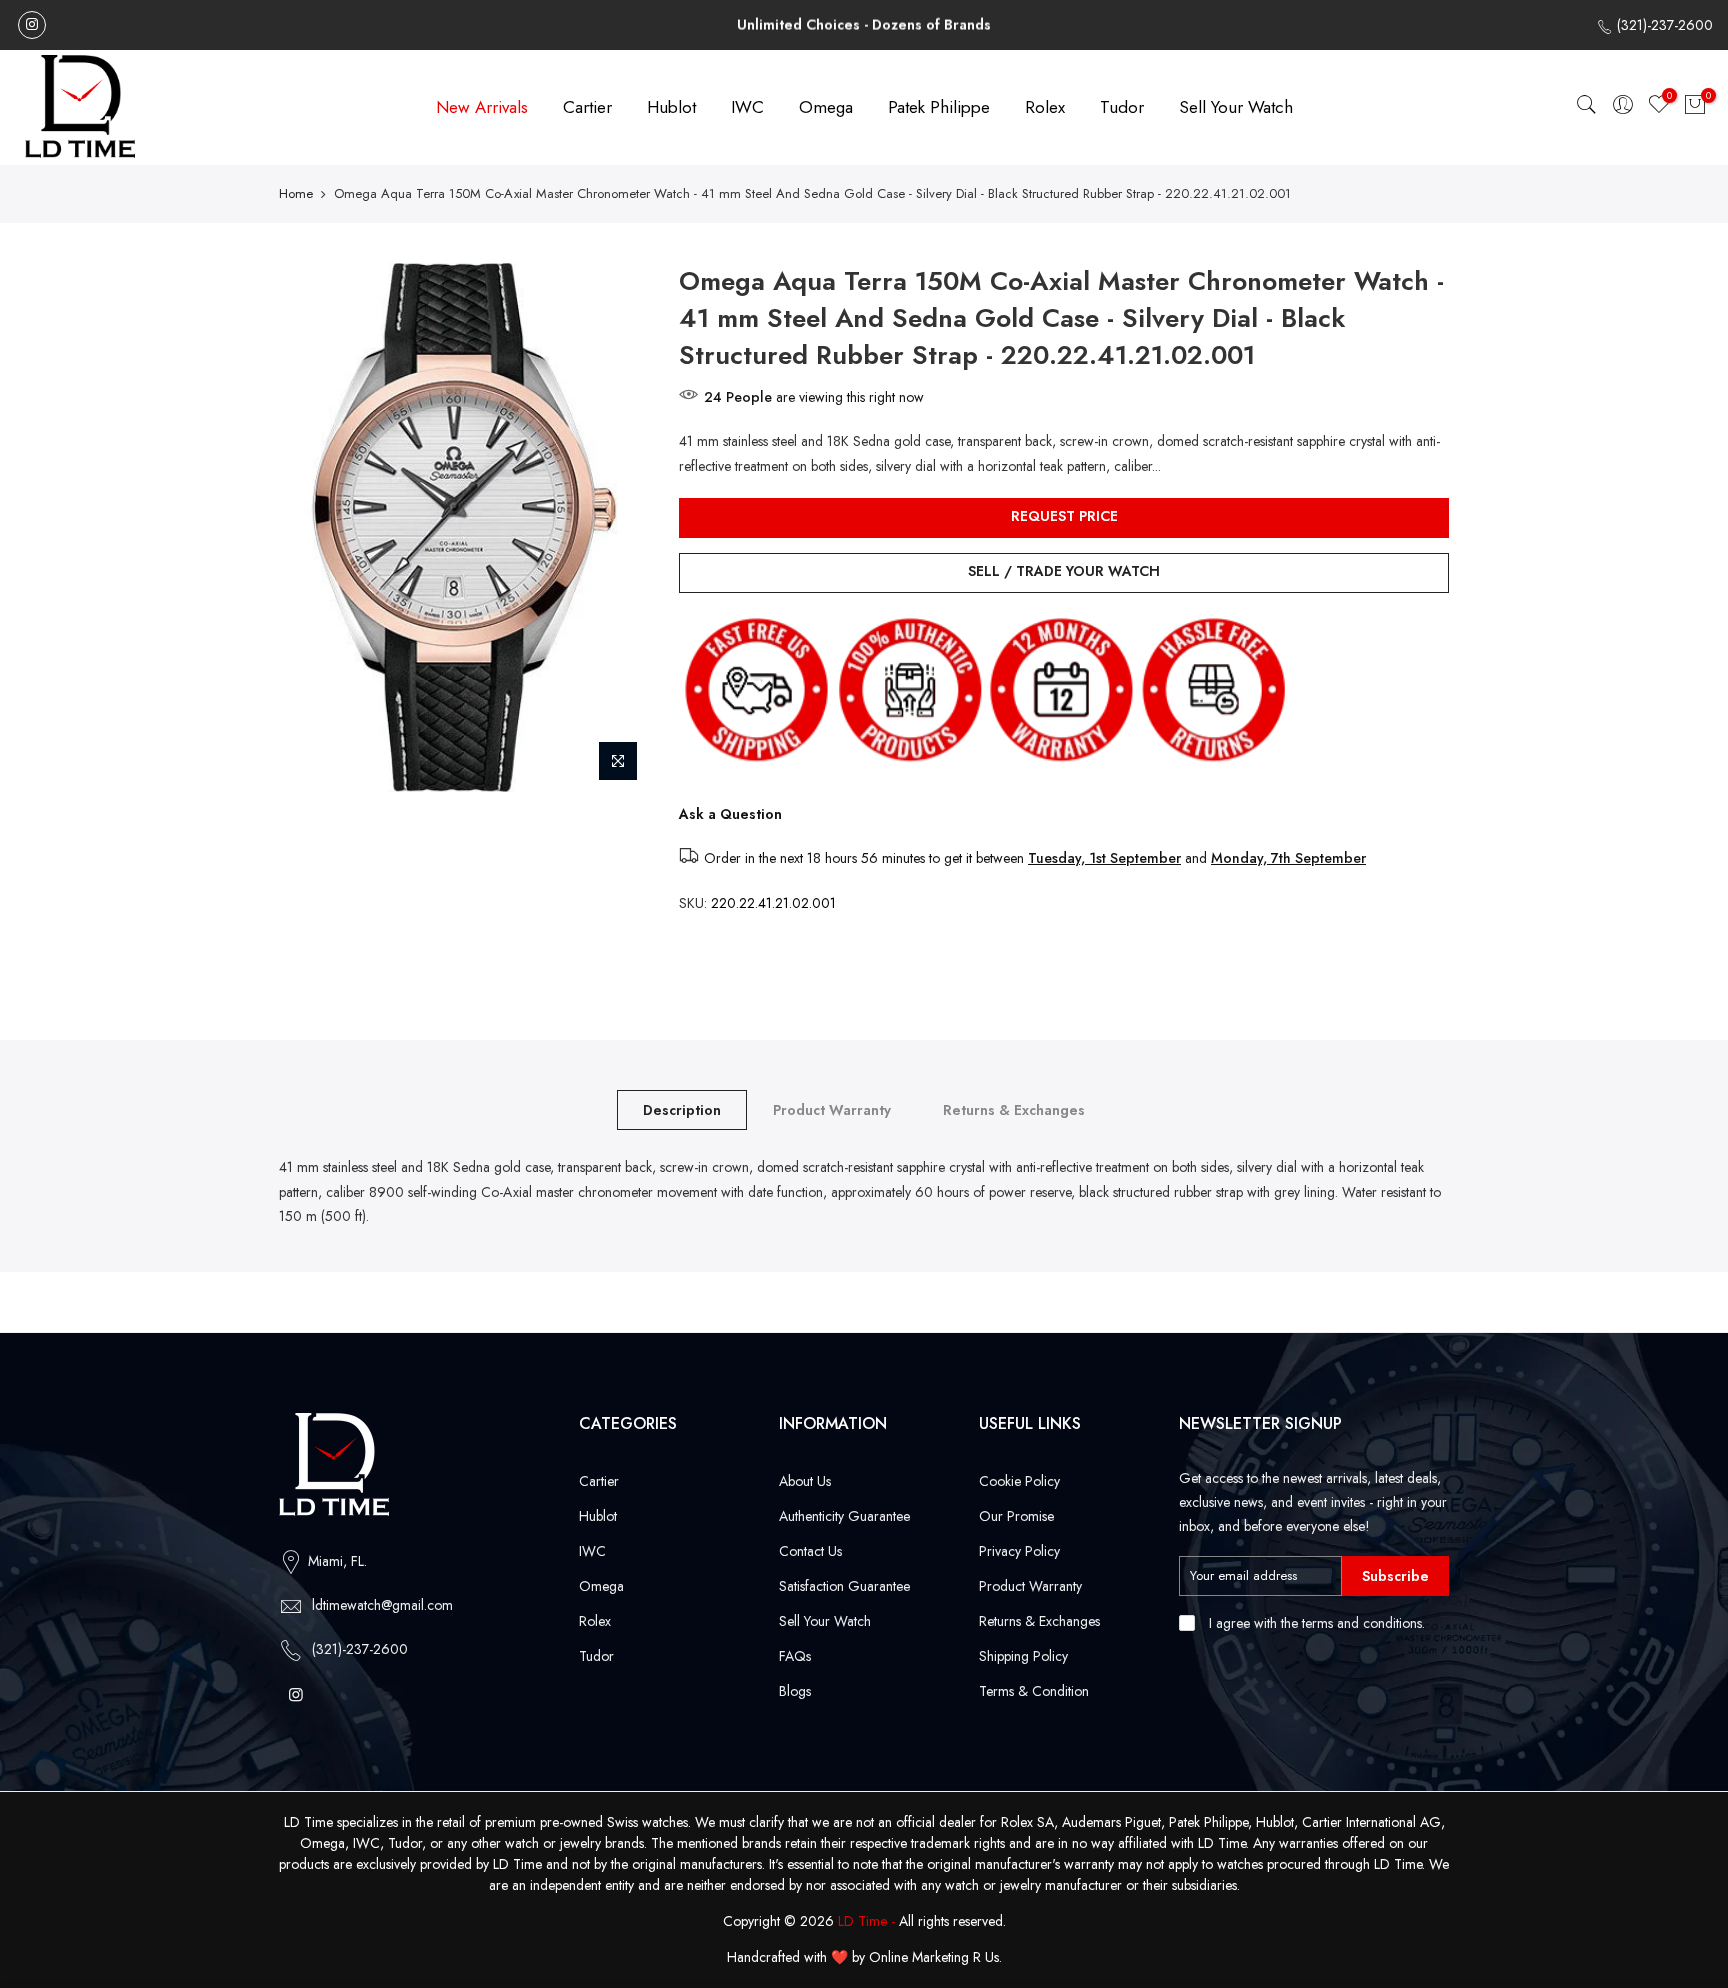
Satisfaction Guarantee (844, 1586)
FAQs (795, 1656)
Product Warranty (832, 1110)
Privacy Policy (1019, 1551)
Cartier (587, 107)
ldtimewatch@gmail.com (382, 1605)
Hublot (671, 107)
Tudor (1122, 107)
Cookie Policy (1019, 1481)
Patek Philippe (939, 107)
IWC (747, 107)
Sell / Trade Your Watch (1064, 571)
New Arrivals (482, 107)
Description (682, 1110)
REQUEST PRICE (1064, 516)
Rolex (1045, 107)
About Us (805, 1481)
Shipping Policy (1023, 1656)
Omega (826, 107)
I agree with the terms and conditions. (1315, 1623)
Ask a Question (730, 814)
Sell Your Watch (1236, 107)
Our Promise (1016, 1516)
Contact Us (810, 1551)
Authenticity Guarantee (844, 1516)
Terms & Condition (1034, 1691)
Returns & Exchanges (1014, 1110)
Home (296, 194)
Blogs (795, 1691)
